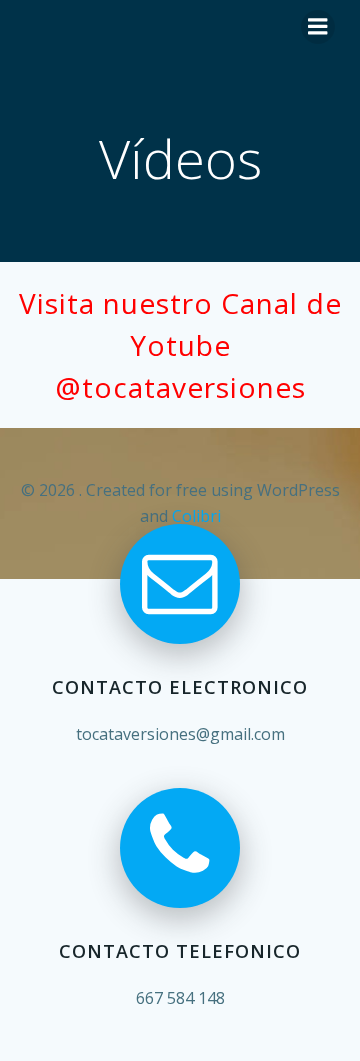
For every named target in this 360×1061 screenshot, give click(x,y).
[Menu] (318, 27)
